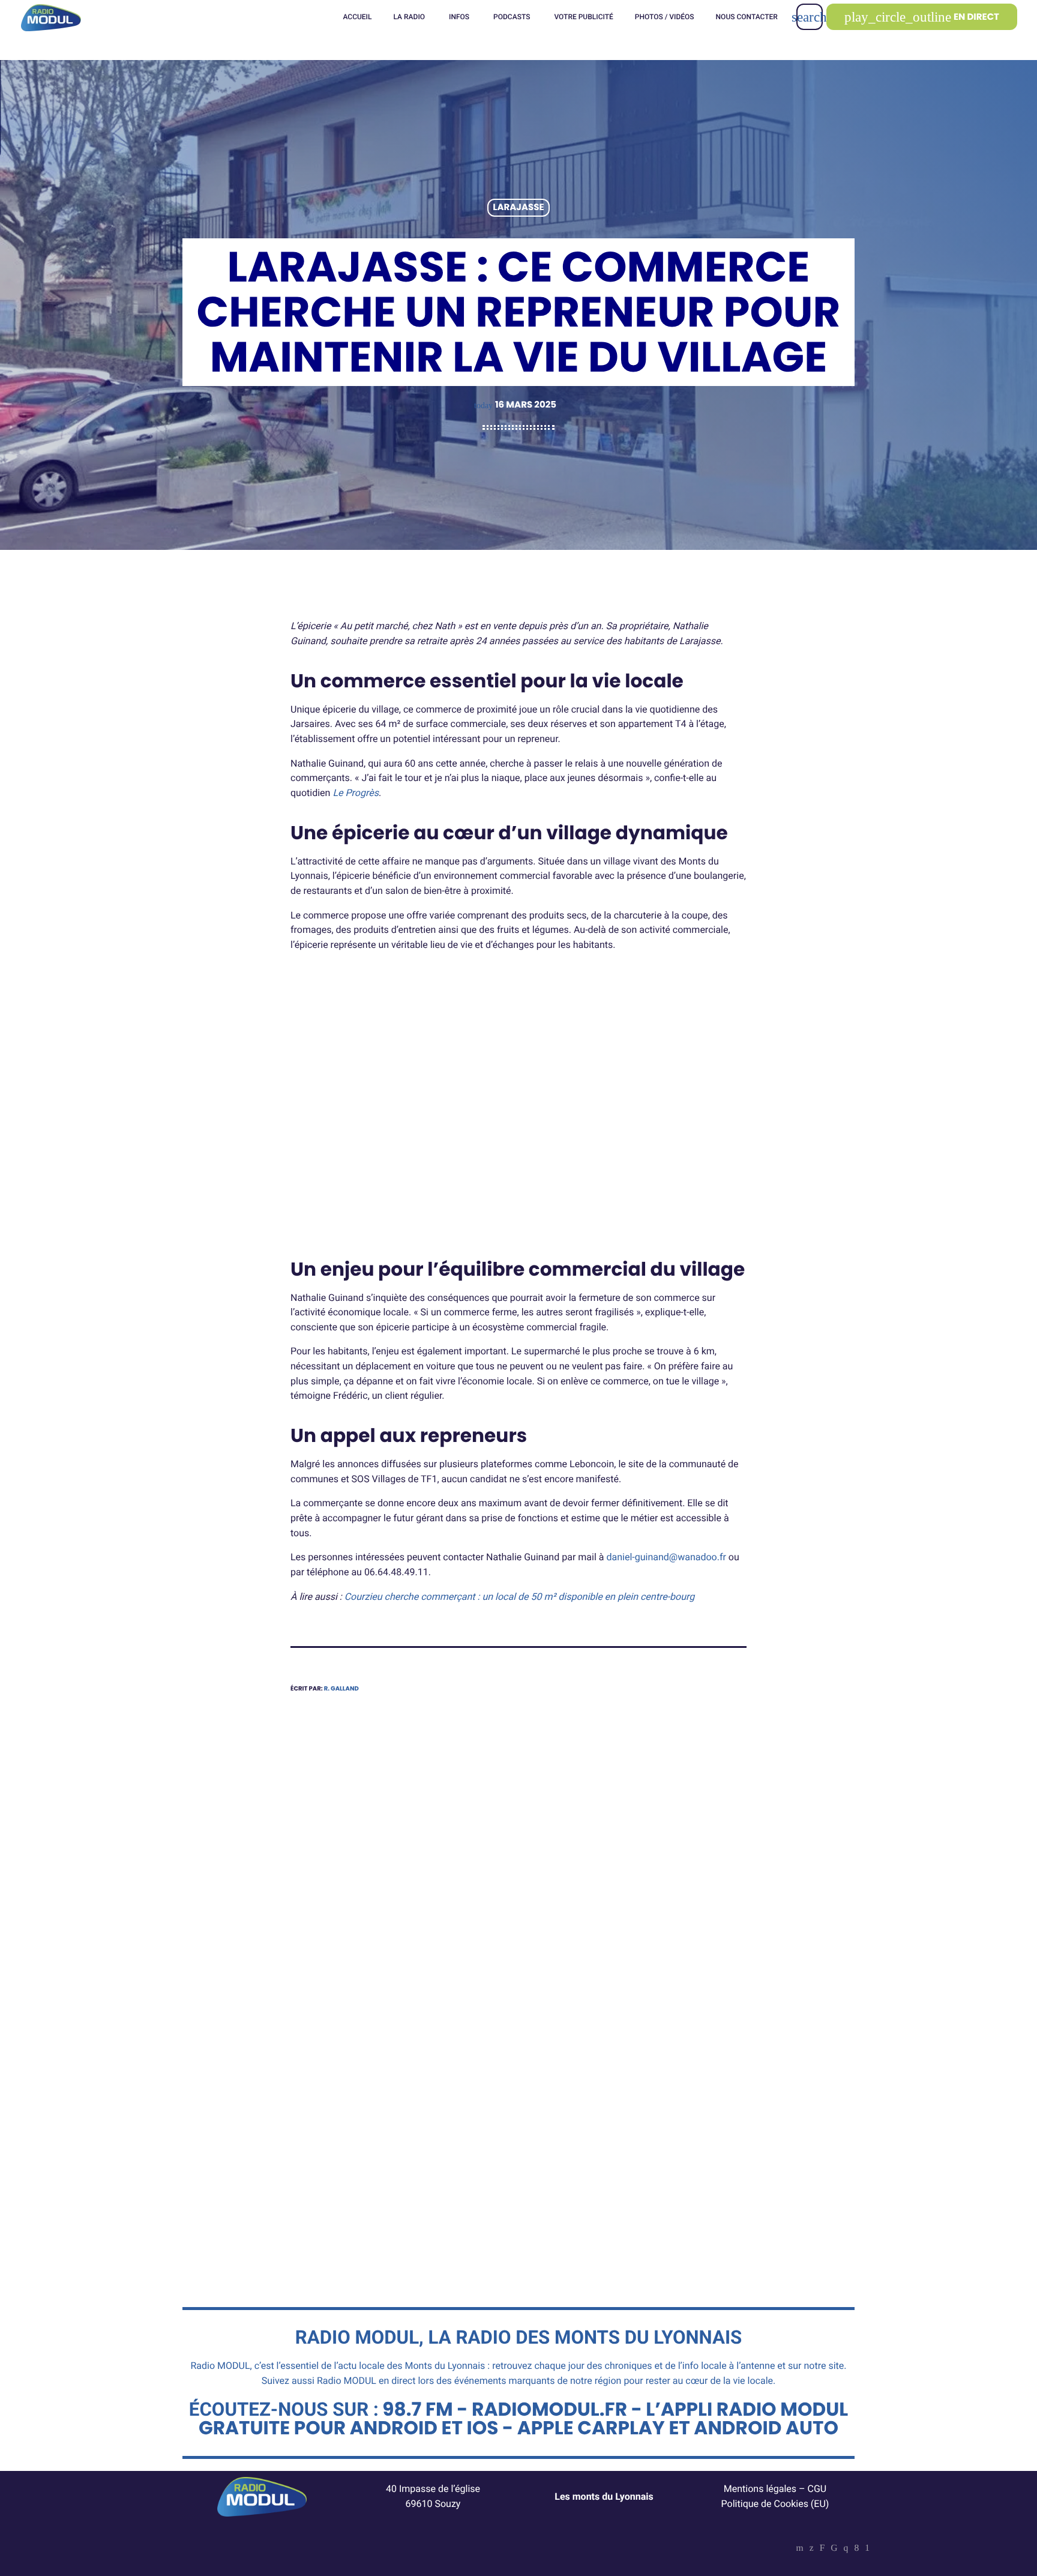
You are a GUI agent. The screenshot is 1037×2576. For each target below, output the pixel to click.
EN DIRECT (922, 17)
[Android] (867, 2549)
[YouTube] (800, 2549)
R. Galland (341, 1688)
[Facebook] (856, 2549)
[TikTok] (834, 2549)
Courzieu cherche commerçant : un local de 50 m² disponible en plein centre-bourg (520, 1597)
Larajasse (518, 208)
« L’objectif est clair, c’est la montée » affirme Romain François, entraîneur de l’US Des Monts (637, 2129)
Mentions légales (760, 2489)
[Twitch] (822, 2549)
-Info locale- (571, 2083)
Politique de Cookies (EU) (775, 2504)
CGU (817, 2489)
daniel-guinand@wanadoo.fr (666, 1557)
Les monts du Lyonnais (604, 2496)
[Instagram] (846, 2549)
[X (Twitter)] (812, 2549)
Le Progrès (356, 793)
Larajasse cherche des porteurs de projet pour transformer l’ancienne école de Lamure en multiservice (399, 2129)
